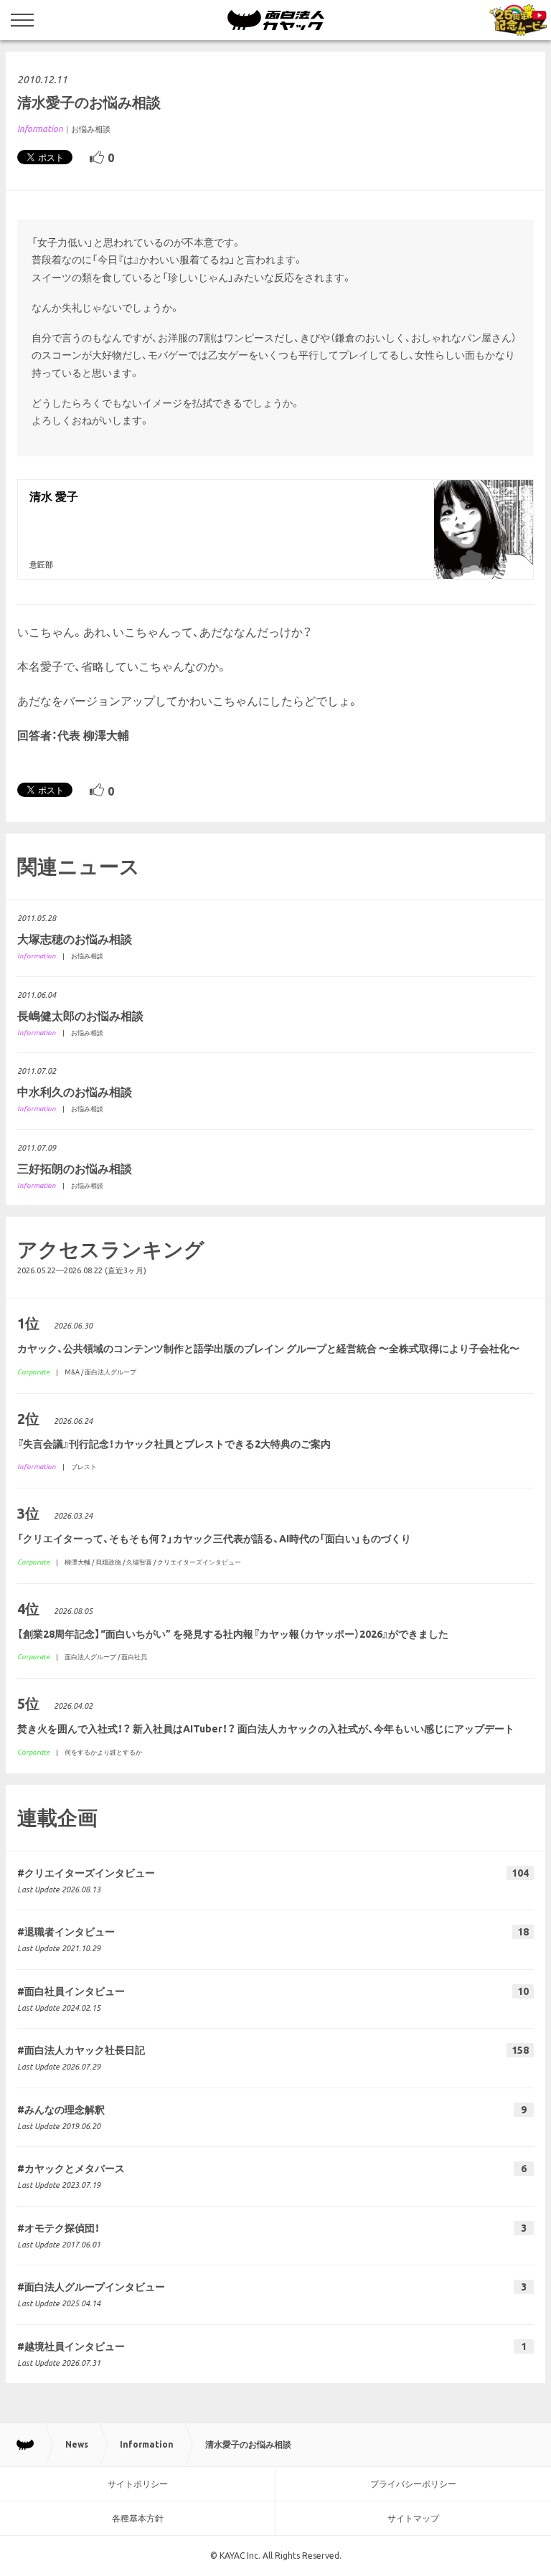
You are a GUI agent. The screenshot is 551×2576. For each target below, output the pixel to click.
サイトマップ (413, 2518)
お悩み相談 (91, 129)
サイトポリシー (138, 2484)
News (77, 2444)
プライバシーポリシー (413, 2484)
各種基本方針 (138, 2518)
